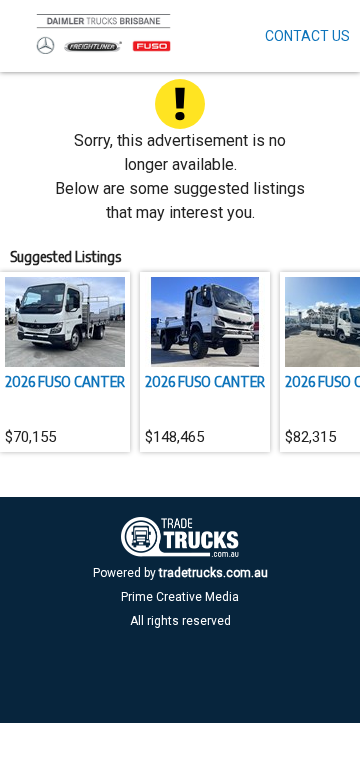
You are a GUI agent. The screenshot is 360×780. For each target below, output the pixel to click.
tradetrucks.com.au (213, 573)
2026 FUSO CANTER (65, 381)
